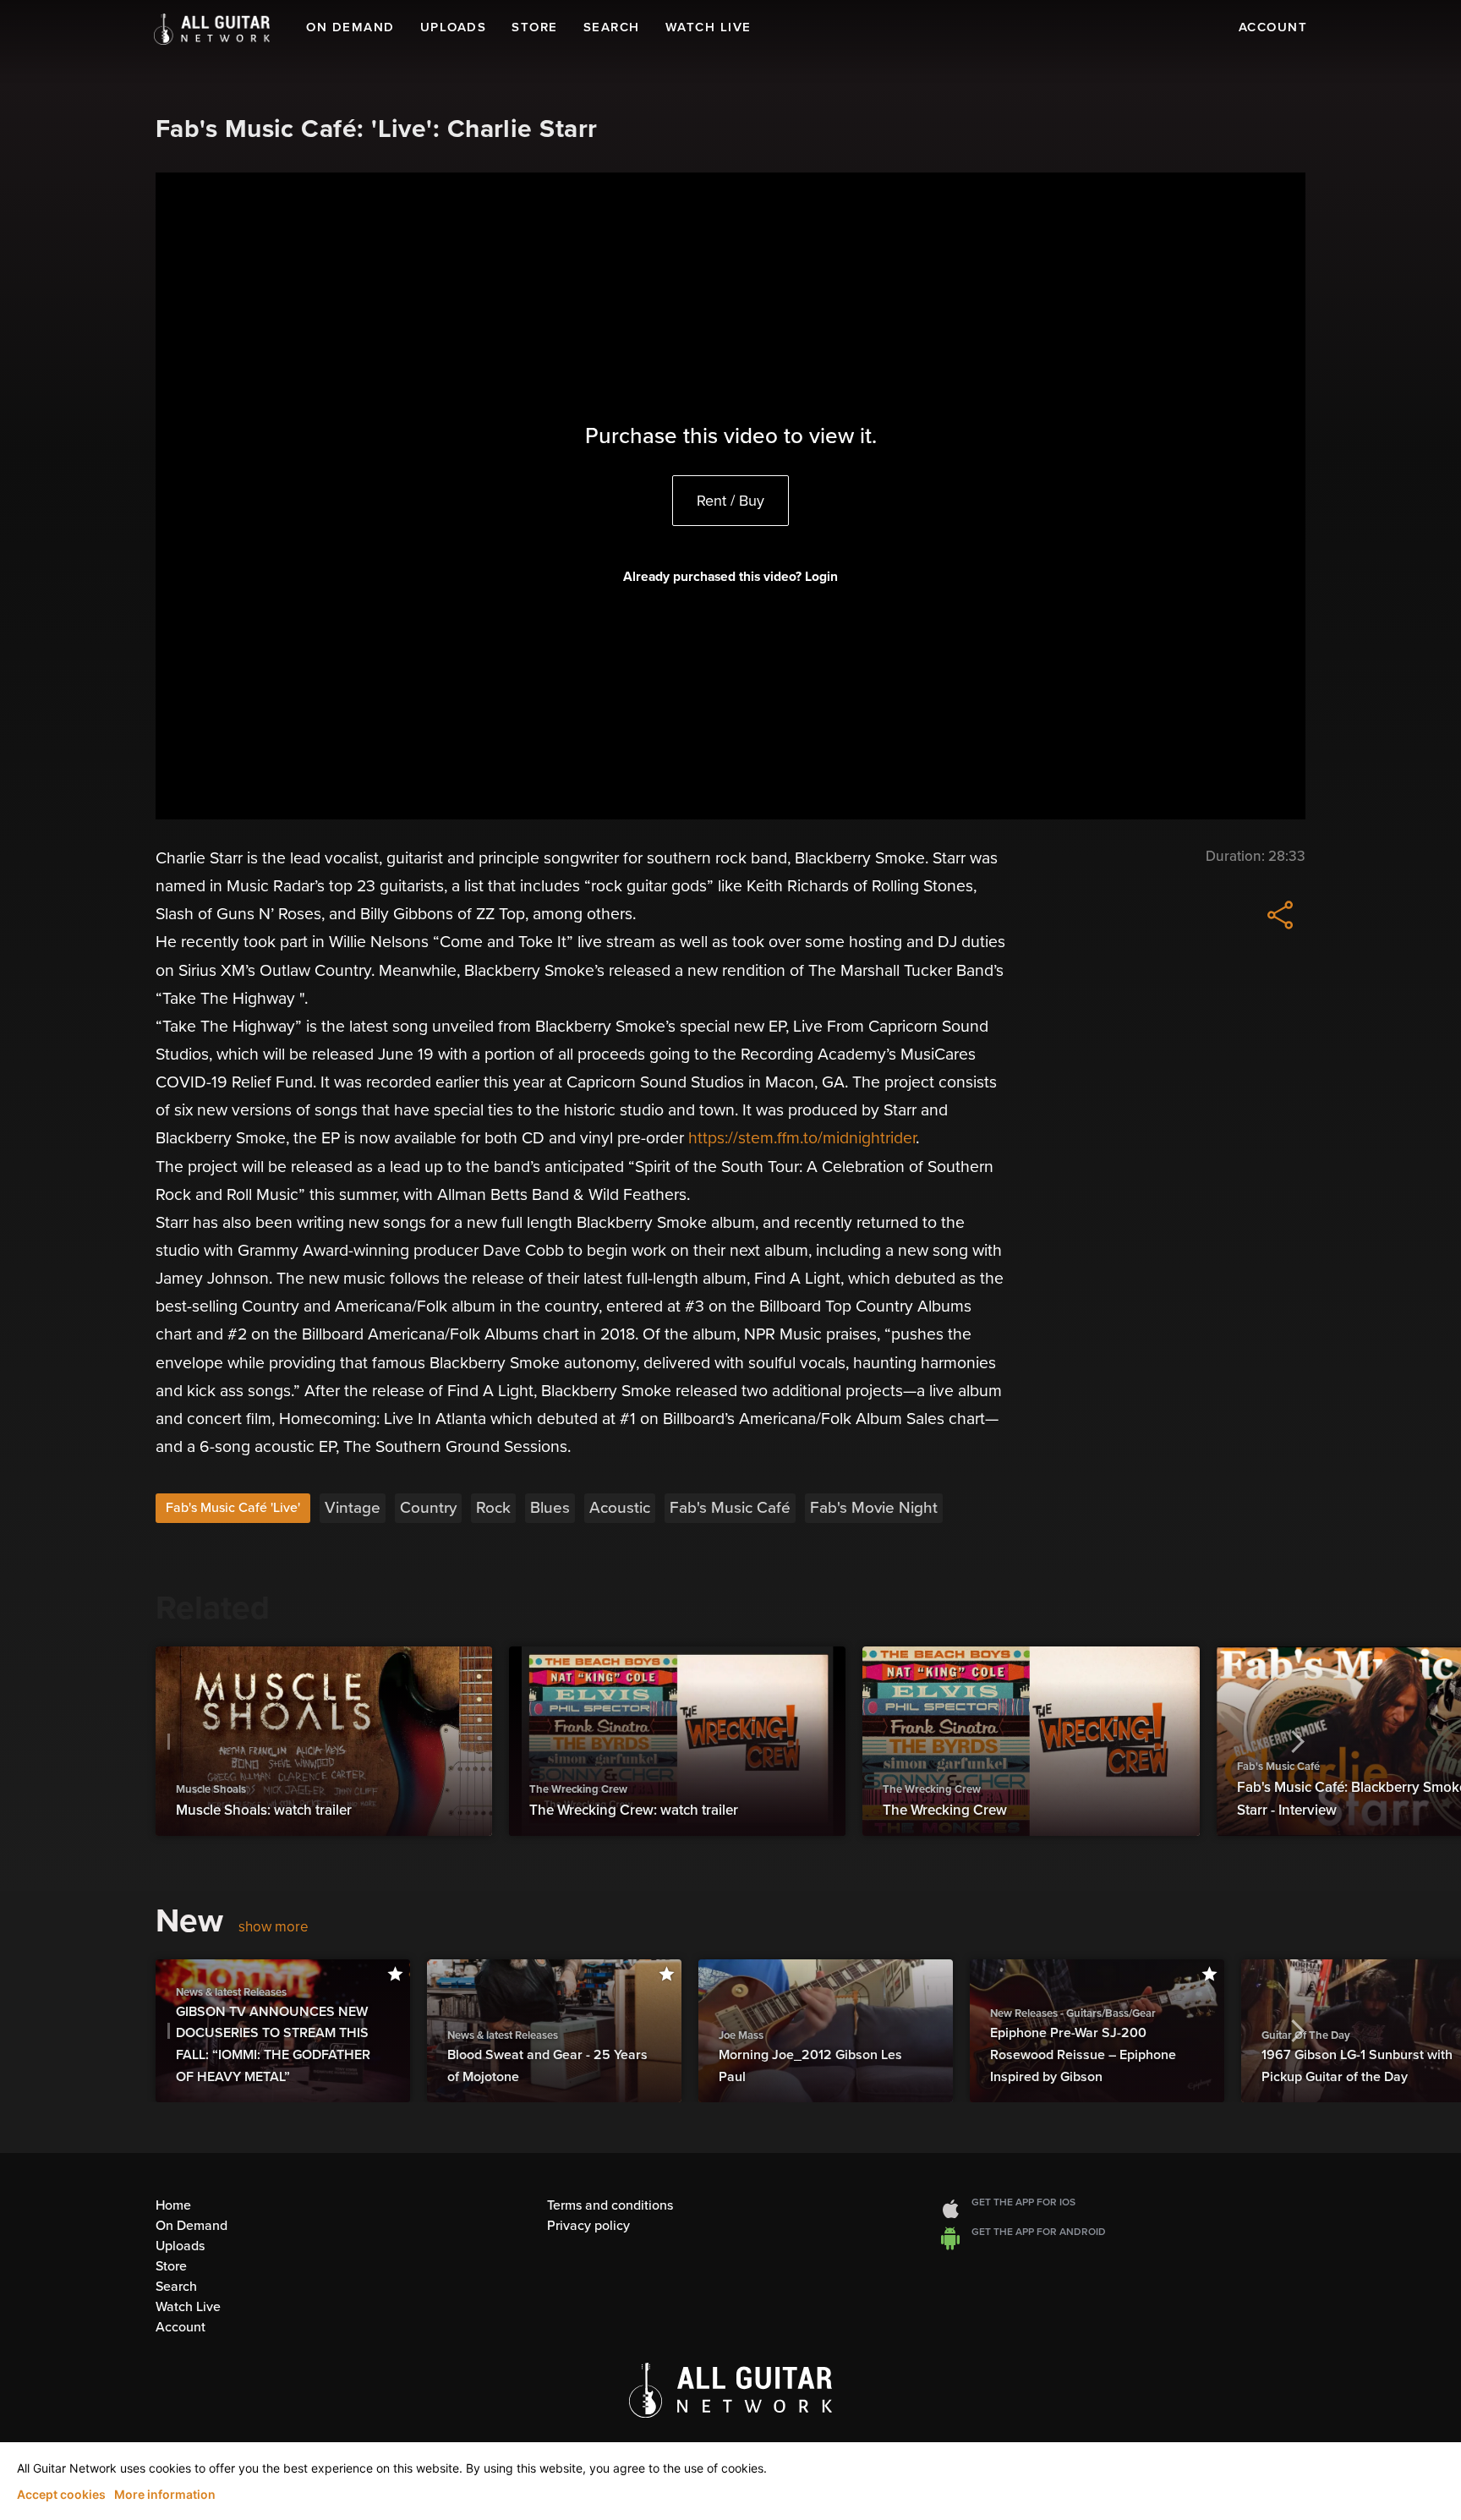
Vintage (353, 1508)
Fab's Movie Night (874, 1508)
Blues (550, 1508)
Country (428, 1508)
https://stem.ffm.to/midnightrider (802, 1138)
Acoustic (620, 1508)
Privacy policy (588, 2226)
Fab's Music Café (730, 1508)
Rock (493, 1508)
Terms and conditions (610, 2205)
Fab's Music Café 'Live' (233, 1508)
